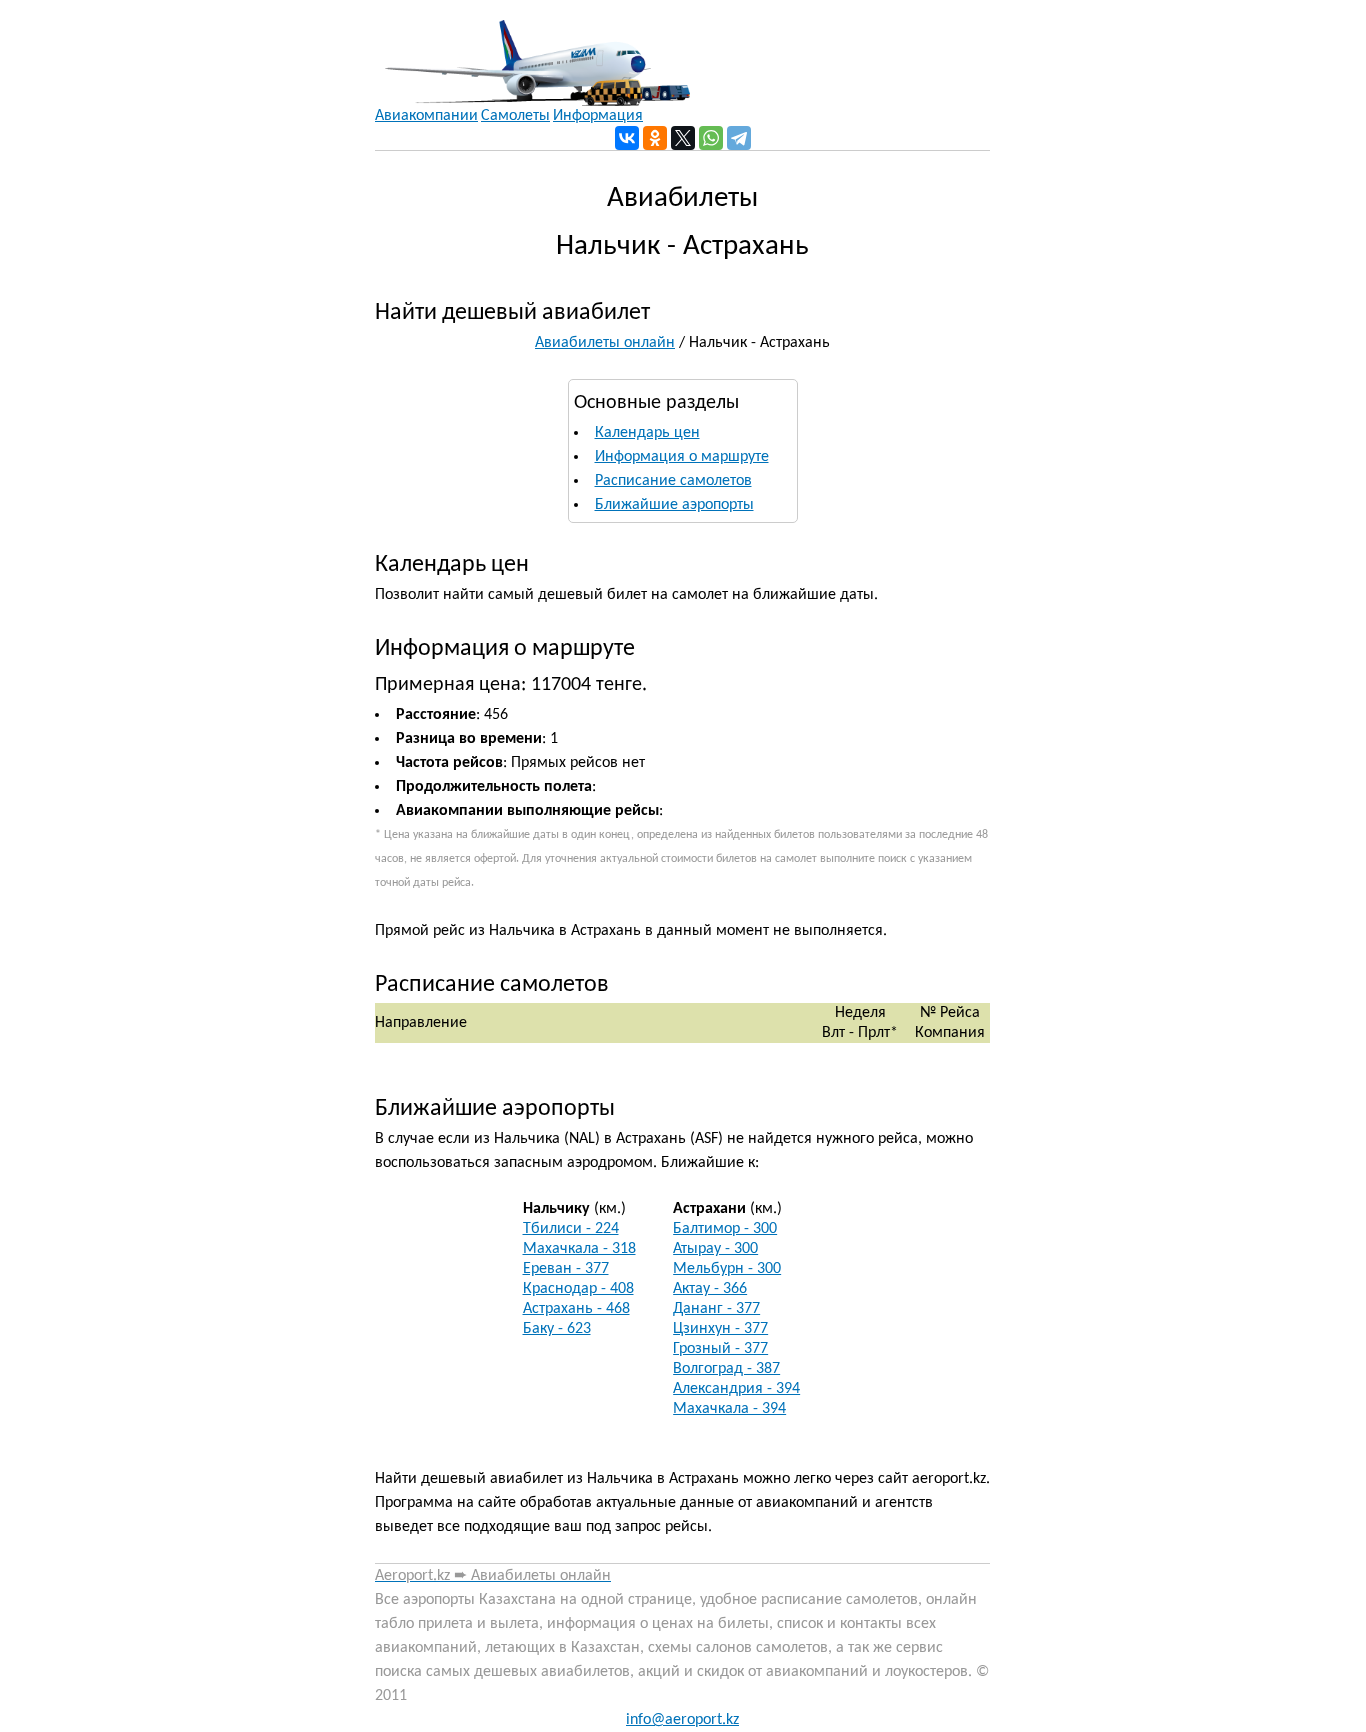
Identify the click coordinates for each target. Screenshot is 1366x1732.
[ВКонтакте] (627, 138)
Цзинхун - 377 (720, 1329)
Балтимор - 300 (725, 1229)
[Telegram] (739, 138)
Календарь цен (647, 433)
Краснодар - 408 (578, 1289)
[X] (683, 138)
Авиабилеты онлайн (605, 343)
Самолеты (515, 116)
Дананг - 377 (716, 1309)
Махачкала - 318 (579, 1249)
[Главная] (532, 53)
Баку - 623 (557, 1329)
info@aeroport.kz (682, 1720)
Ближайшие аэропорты (674, 505)
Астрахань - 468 (576, 1309)
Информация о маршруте (682, 457)
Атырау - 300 (715, 1249)
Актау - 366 (710, 1289)
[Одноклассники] (655, 138)
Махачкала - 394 (729, 1409)
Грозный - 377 (720, 1349)
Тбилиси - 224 (571, 1229)
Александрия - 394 (736, 1389)
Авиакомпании (426, 116)
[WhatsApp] (711, 138)
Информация (598, 116)
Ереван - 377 (566, 1269)
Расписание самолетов (673, 481)
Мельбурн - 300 (727, 1269)
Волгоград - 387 (726, 1369)
